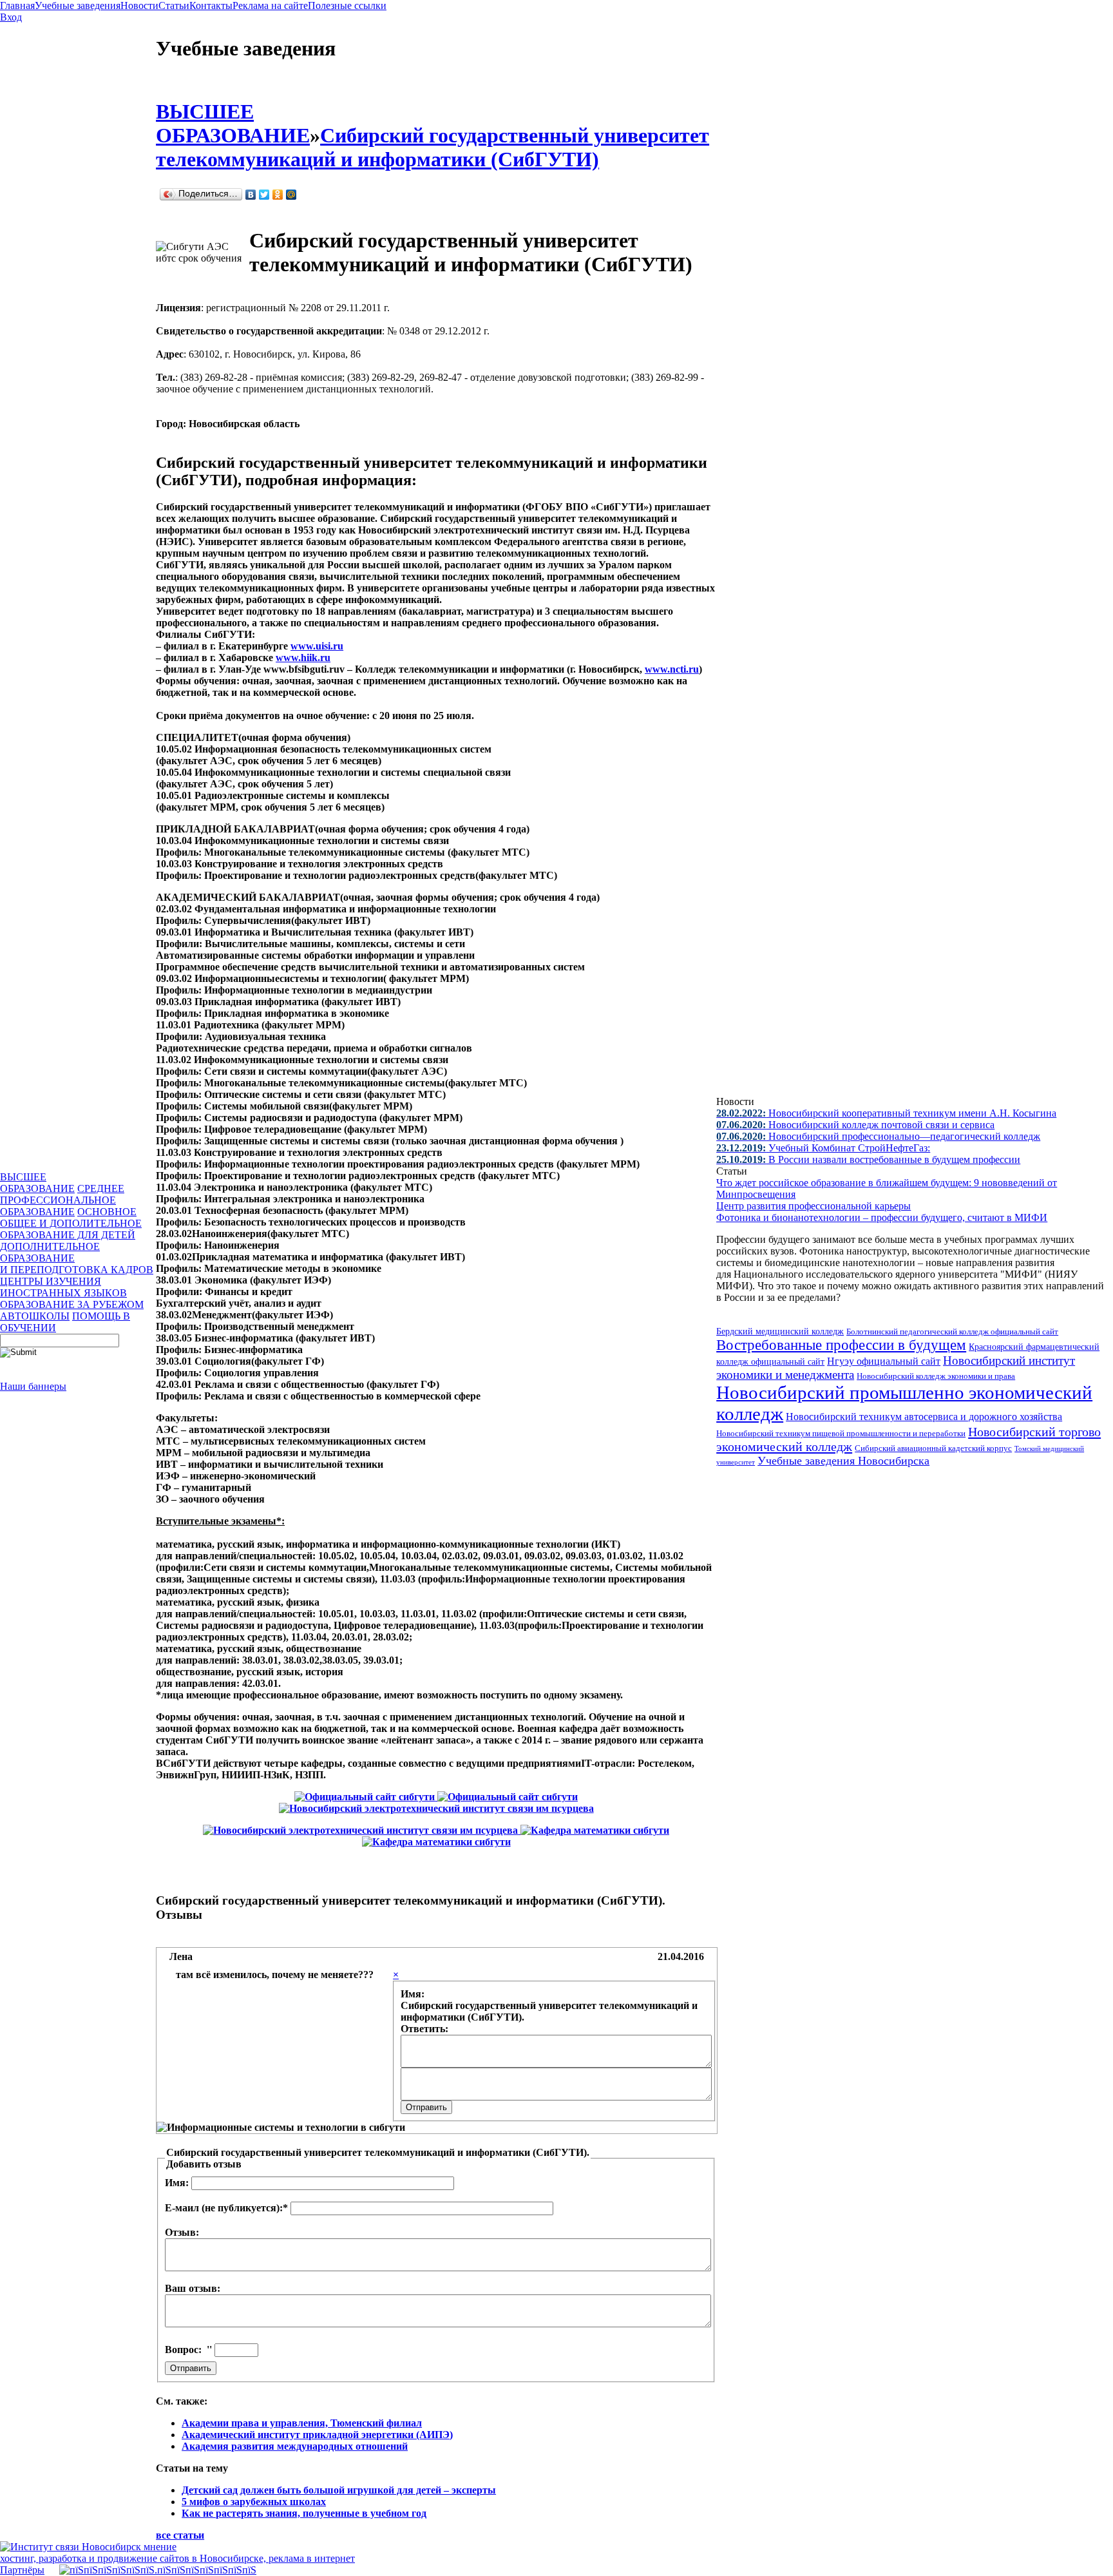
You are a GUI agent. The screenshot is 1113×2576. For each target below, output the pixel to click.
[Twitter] (264, 195)
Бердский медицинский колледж (780, 1331)
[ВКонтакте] (251, 195)
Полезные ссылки (347, 5)
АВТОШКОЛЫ (35, 1316)
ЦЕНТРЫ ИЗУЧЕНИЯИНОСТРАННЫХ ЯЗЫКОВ (63, 1287)
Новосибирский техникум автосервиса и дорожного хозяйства (924, 1417)
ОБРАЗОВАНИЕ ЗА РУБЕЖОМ (72, 1304)
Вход (11, 17)
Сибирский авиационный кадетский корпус (933, 1448)
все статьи (180, 2535)
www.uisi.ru (317, 646)
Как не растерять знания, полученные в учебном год (304, 2513)
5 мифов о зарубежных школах (254, 2502)
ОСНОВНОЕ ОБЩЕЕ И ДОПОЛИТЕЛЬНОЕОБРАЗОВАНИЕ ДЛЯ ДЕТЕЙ (71, 1223)
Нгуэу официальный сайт (884, 1361)
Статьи (174, 5)
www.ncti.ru (672, 669)
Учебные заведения (78, 5)
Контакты (211, 5)
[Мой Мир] (291, 195)
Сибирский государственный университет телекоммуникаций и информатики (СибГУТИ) (433, 147)
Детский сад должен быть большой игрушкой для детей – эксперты (339, 2490)
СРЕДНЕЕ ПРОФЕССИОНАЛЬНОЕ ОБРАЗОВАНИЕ (62, 1200)
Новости (139, 5)
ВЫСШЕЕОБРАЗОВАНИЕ (37, 1183)
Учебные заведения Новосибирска (843, 1461)
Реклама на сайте (270, 5)
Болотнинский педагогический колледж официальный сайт (952, 1331)
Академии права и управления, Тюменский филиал (302, 2423)
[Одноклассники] (278, 195)
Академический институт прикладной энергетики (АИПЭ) (317, 2435)
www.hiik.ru (303, 658)
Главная (17, 5)
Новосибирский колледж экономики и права (936, 1376)
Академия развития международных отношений (295, 2446)
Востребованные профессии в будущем (841, 1345)
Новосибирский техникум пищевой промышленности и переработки (841, 1434)
